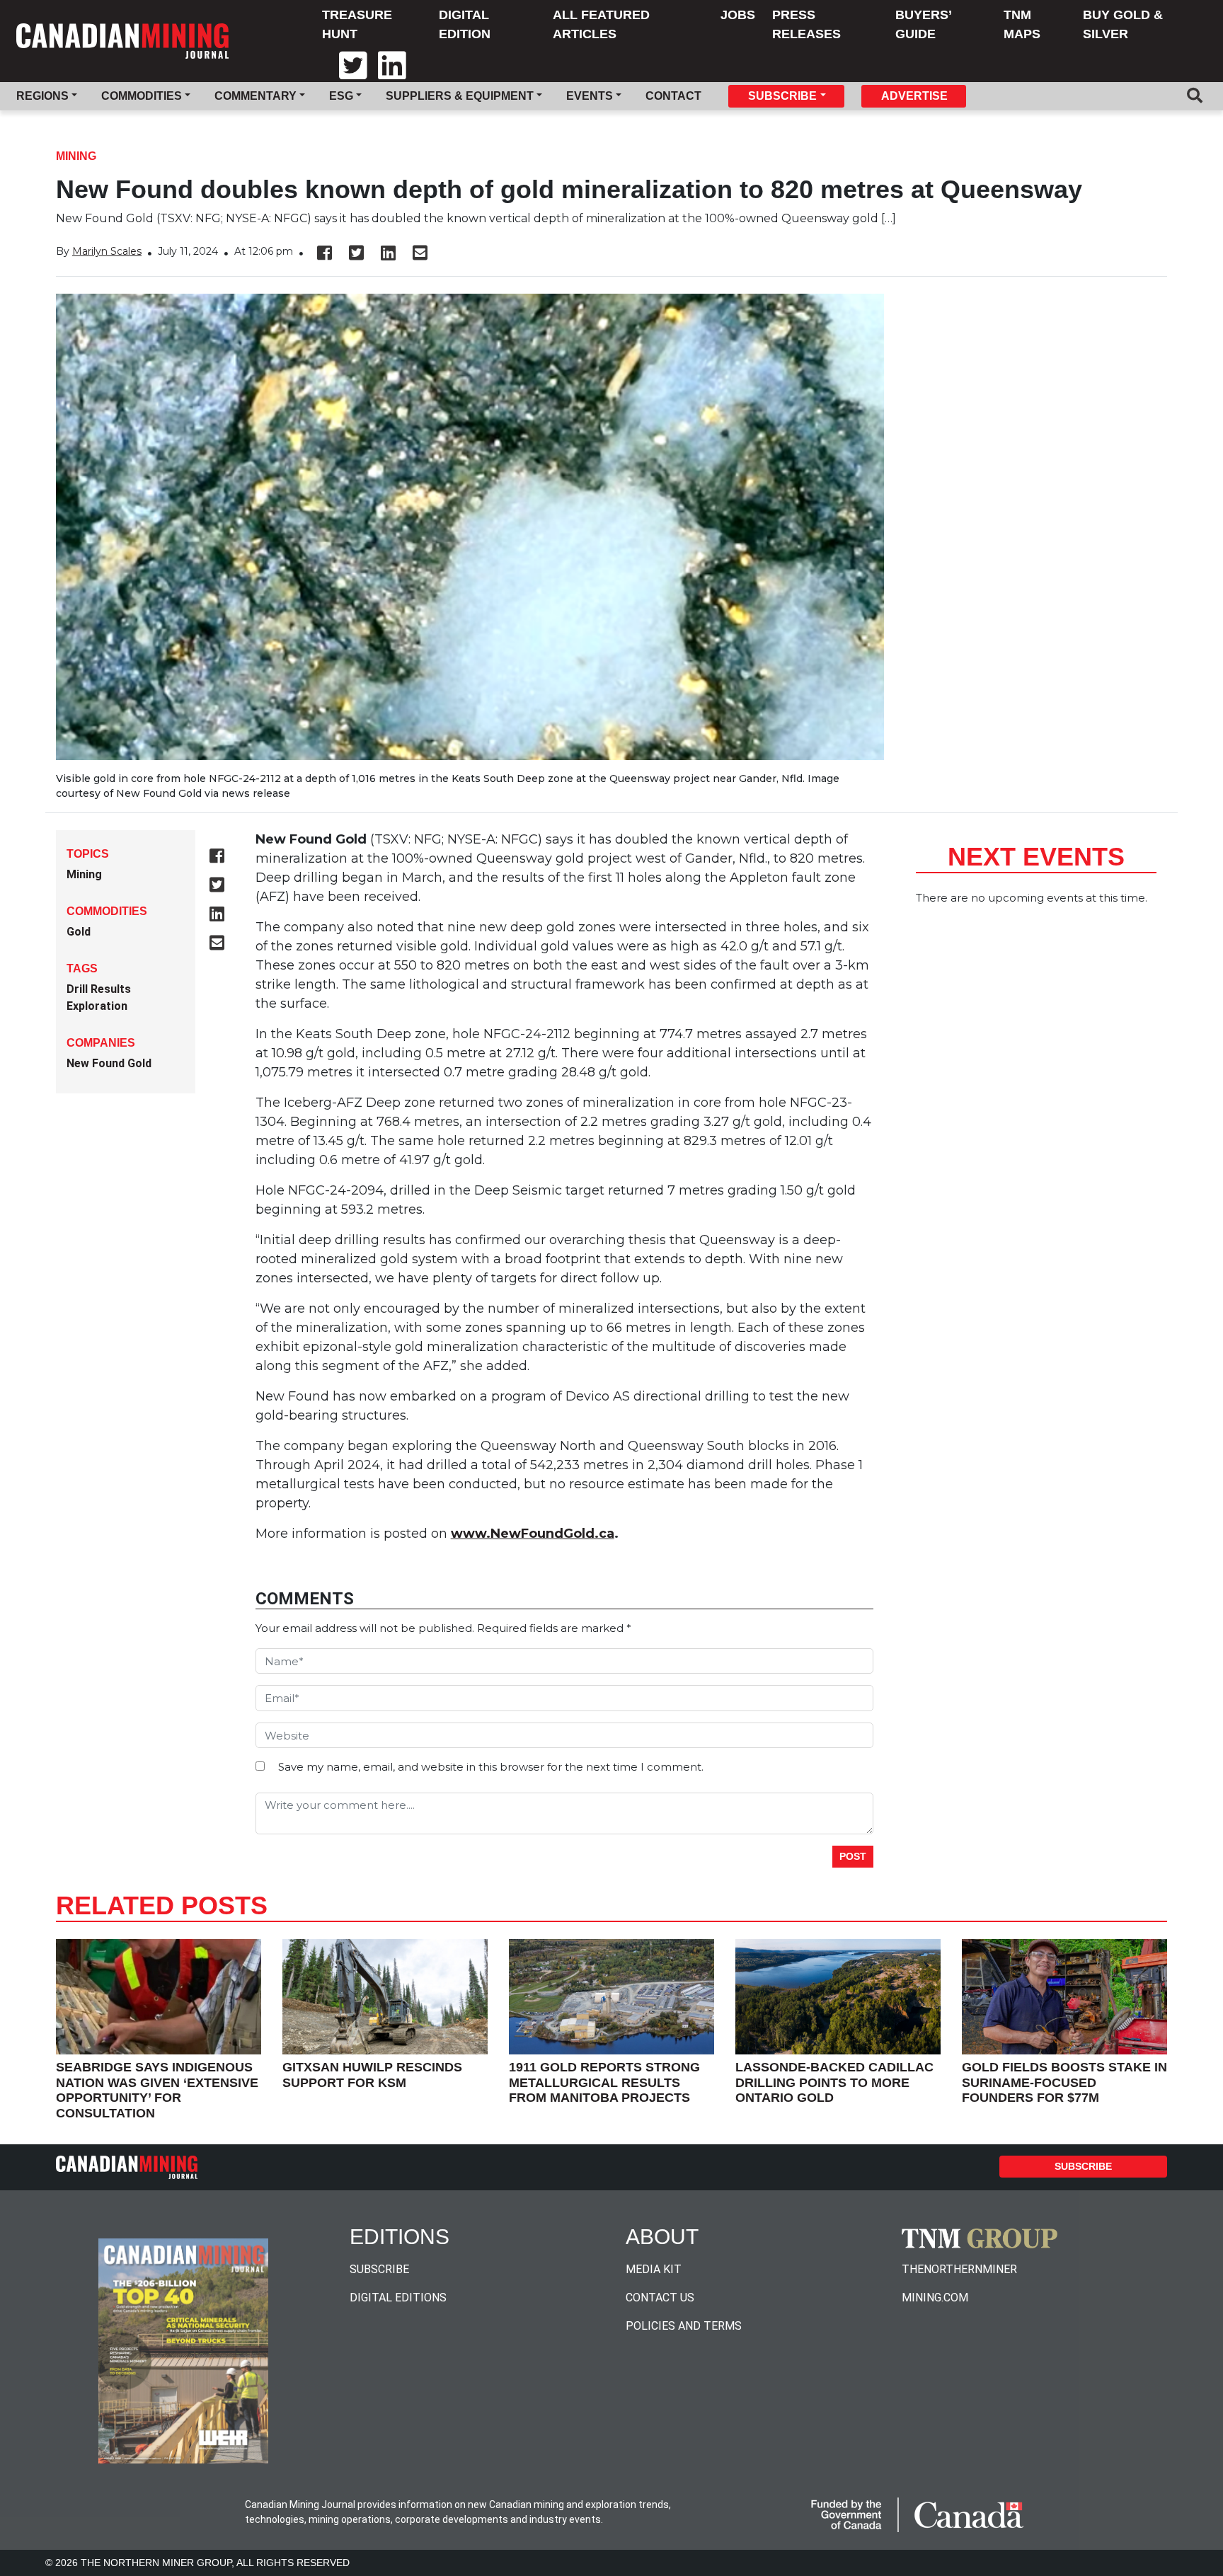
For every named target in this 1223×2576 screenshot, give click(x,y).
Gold (79, 932)
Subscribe (1083, 2166)
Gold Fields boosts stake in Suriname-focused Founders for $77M (1064, 2082)
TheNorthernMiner (959, 2269)
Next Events (1036, 857)
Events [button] (590, 96)
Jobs (738, 15)
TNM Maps (1022, 24)
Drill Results (99, 989)
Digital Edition (465, 24)
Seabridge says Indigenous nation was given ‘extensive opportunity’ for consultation (157, 2090)
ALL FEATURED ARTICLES (601, 24)
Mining (76, 156)
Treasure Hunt (357, 24)
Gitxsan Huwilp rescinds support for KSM (372, 2075)
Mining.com (935, 2298)
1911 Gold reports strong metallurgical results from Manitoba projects (604, 2082)
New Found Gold (109, 1063)
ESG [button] (341, 96)
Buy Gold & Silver (1123, 24)
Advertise (914, 96)
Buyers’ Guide (923, 24)
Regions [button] (42, 96)
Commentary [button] (255, 96)
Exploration (97, 1006)
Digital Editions (398, 2298)
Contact (673, 96)
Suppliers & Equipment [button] (460, 96)
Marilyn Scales (107, 251)
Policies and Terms (684, 2326)
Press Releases (806, 24)
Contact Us (660, 2298)
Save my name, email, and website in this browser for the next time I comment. (491, 1767)
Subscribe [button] (782, 96)
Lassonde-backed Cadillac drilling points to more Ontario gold (834, 2082)
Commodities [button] (142, 96)
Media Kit (654, 2269)
